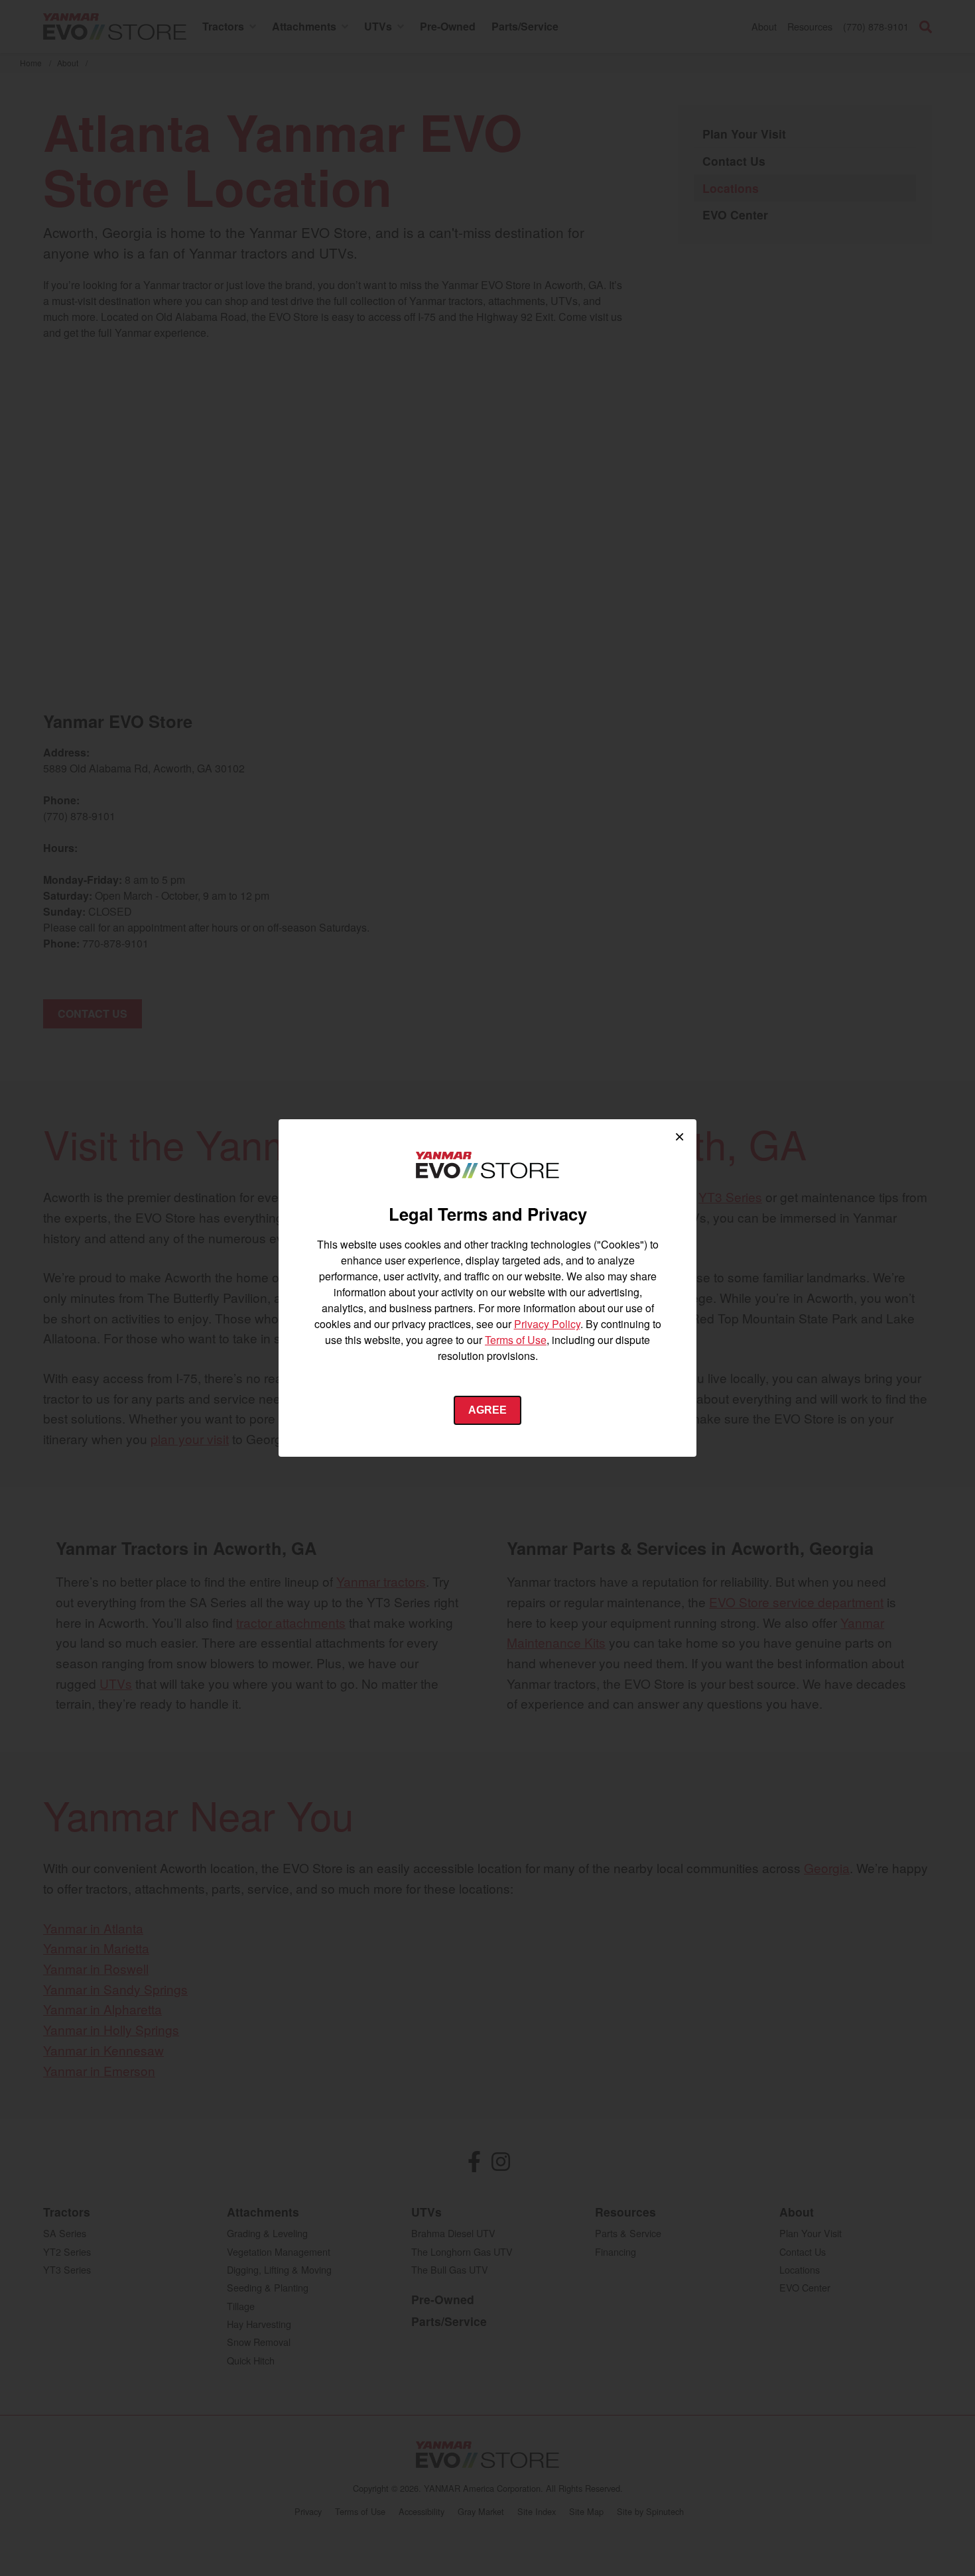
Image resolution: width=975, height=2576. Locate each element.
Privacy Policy (547, 1324)
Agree (487, 1410)
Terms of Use (516, 1340)
